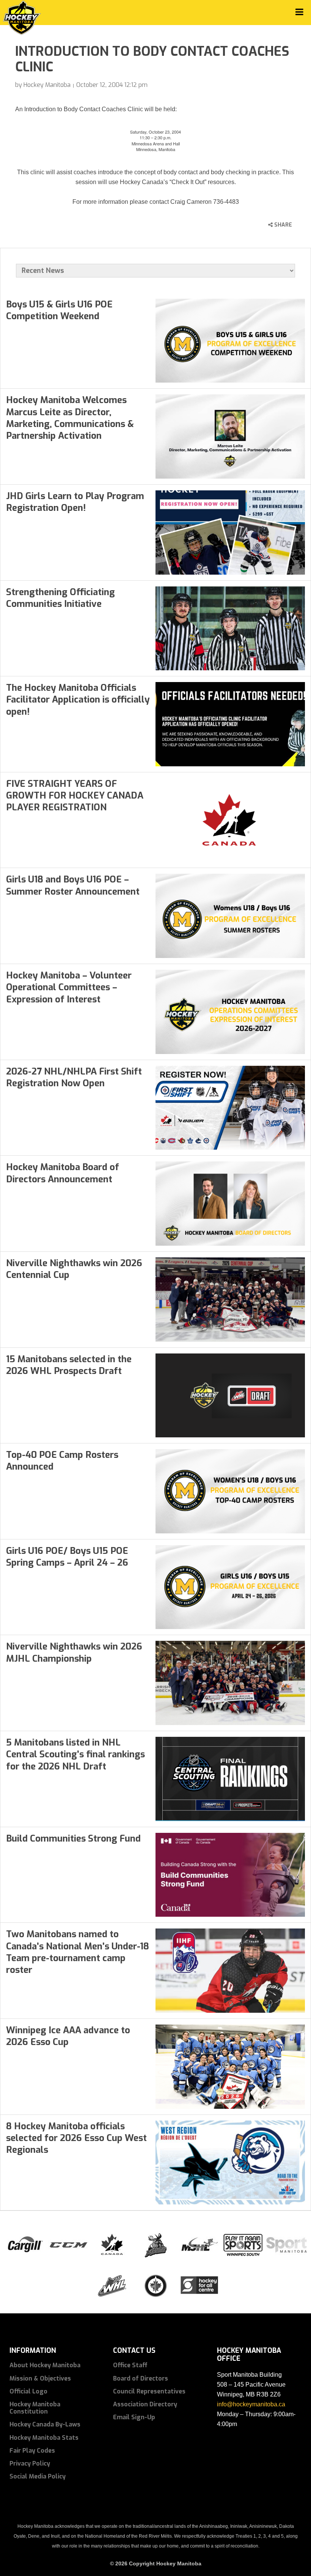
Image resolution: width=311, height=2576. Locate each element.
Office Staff (130, 2365)
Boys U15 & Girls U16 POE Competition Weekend (59, 310)
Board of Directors (141, 2378)
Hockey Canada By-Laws (45, 2424)
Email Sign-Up (134, 2417)
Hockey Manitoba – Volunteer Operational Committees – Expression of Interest (69, 987)
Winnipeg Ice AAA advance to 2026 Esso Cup (68, 2036)
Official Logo (28, 2391)
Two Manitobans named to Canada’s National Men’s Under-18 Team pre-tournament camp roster (78, 1952)
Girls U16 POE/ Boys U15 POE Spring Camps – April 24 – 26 (67, 1557)
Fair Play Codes (32, 2451)
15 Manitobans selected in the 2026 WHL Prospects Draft (69, 1365)
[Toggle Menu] (299, 12)
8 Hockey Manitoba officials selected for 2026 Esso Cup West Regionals (76, 2138)
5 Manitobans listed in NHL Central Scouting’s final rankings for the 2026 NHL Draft (75, 1754)
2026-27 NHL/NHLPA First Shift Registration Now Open (74, 1077)
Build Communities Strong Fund (73, 1839)
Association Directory (145, 2404)
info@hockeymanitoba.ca (251, 2404)
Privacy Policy (30, 2463)
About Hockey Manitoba (45, 2365)
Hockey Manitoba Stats (44, 2438)
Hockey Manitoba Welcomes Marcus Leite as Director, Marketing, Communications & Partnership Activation (70, 418)
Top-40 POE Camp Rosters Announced (62, 1461)
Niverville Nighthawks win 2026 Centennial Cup (74, 1269)
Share (282, 225)
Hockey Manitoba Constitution (35, 2408)
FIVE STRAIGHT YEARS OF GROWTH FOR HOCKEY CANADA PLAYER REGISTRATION (75, 796)
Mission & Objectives (40, 2378)
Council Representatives (149, 2391)
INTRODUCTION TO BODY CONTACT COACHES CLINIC (152, 59)
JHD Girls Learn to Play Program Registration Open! (75, 502)
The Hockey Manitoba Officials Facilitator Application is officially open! (78, 700)
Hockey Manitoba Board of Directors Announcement (63, 1173)
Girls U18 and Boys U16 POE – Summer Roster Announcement (73, 885)
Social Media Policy (38, 2476)
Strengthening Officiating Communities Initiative (60, 598)
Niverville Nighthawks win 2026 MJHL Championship (74, 1652)
